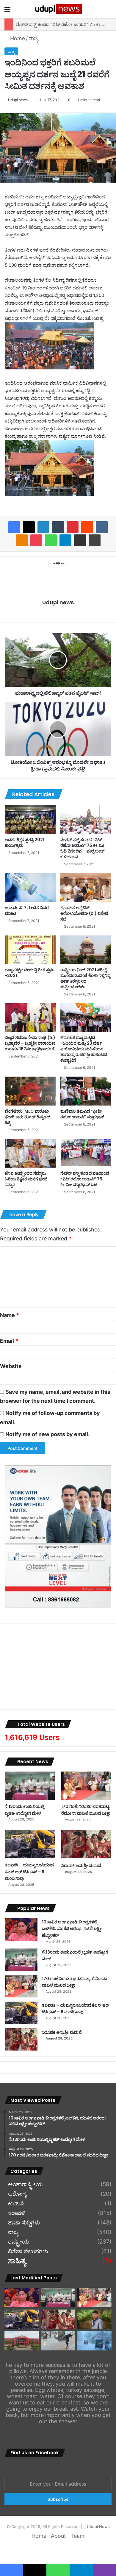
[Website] (58, 613)
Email (9, 1341)
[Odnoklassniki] (22, 540)
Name (10, 1315)
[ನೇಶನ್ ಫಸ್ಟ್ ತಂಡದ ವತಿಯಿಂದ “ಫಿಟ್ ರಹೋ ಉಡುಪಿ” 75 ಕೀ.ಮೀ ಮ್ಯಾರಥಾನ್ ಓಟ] (86, 1153)
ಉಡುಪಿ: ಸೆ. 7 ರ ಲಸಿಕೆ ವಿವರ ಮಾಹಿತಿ (27, 911)
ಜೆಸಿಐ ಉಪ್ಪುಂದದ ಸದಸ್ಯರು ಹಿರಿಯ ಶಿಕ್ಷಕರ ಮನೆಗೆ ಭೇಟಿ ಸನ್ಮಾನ (26, 1179)
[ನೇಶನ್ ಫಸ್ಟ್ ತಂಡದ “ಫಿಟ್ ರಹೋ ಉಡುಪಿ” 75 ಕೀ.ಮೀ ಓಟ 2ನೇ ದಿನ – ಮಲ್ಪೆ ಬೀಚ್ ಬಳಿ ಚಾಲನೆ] (86, 820)
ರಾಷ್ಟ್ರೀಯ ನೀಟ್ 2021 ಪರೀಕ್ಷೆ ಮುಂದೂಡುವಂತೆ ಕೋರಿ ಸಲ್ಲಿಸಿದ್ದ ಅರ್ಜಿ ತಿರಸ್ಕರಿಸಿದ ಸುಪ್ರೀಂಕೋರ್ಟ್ (85, 978)
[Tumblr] (58, 527)
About (58, 2536)
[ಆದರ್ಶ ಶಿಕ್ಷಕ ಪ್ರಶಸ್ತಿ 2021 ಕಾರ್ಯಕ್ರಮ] (30, 820)
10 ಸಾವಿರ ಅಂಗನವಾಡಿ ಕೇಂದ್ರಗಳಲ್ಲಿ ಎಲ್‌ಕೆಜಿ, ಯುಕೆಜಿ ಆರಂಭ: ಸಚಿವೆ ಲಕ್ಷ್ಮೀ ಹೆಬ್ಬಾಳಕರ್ (72, 1929)
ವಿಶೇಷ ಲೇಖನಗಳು (28, 2251)
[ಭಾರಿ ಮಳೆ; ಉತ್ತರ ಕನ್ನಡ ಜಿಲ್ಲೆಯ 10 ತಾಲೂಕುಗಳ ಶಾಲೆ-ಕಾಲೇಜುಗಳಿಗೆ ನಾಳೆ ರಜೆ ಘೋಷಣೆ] (94, 2341)
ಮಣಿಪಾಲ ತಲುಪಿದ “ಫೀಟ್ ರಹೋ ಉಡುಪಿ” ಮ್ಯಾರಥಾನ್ (82, 1114)
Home (17, 38)
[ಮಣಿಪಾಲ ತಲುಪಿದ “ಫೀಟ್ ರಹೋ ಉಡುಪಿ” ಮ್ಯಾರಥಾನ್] (86, 1091)
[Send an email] (30, 100)
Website (11, 1366)
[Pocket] (36, 540)
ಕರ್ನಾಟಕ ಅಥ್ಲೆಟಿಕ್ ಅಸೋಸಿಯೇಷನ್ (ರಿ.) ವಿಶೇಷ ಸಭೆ (84, 913)
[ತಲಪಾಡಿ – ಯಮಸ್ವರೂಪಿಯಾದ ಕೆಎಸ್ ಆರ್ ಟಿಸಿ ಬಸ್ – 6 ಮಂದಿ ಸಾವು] (30, 1844)
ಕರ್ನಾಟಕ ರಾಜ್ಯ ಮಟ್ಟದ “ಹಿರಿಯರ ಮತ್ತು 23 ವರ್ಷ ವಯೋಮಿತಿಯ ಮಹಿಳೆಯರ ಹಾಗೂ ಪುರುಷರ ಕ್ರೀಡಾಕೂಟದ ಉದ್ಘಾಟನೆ (84, 1049)
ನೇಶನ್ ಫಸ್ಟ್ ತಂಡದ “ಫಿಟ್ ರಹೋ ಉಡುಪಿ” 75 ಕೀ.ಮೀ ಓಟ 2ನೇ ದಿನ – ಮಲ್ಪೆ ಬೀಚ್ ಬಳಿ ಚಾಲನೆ (83, 848)
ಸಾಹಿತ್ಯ (17, 2261)
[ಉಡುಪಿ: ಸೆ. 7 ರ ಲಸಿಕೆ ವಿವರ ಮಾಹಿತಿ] (30, 887)
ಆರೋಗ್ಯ (17, 2194)
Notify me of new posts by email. (47, 1434)
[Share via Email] (80, 540)
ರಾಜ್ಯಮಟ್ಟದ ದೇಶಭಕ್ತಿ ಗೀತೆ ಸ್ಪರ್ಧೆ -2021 (29, 973)
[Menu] (7, 11)
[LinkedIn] (43, 527)
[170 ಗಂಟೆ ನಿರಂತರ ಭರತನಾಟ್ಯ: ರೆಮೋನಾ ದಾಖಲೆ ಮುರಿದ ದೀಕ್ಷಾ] (86, 1786)
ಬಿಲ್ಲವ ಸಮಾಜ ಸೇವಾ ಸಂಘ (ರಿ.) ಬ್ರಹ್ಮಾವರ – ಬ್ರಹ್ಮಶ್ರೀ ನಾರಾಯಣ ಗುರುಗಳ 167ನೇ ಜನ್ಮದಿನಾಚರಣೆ (30, 1043)
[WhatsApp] (51, 540)
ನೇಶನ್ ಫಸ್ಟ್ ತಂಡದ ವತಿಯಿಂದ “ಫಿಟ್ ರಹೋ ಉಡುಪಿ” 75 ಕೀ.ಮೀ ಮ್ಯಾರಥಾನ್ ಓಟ (85, 1179)
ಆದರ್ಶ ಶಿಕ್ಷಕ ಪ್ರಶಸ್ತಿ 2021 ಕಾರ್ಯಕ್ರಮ (25, 843)
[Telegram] (65, 540)
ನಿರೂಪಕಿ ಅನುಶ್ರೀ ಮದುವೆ (81, 1866)
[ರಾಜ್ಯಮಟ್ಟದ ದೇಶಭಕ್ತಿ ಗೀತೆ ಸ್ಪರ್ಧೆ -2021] (30, 950)
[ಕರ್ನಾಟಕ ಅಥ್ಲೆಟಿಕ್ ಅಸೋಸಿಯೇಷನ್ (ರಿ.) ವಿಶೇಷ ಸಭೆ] (86, 887)
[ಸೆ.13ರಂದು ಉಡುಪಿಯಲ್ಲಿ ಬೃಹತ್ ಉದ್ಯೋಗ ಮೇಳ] (30, 1786)
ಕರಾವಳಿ (17, 2213)
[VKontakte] (102, 527)
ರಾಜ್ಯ (33, 38)
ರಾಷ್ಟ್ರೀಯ (19, 2242)
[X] (29, 527)
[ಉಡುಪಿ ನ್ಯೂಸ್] (58, 9)
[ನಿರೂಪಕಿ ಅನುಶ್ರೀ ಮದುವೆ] (86, 1844)
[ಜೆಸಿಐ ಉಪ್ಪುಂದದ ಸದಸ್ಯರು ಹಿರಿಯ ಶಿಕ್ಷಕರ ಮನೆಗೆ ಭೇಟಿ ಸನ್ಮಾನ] (30, 1153)
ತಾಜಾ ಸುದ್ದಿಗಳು (24, 2223)
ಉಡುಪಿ (16, 2204)
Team (77, 2536)
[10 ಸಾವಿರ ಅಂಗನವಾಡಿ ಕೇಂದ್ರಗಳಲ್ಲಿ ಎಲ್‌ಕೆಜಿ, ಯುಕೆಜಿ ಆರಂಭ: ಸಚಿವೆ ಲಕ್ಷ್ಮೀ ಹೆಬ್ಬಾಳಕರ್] (21, 1930)
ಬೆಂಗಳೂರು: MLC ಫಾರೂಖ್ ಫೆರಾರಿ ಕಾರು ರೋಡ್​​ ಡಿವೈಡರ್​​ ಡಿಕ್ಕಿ (28, 1117)
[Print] (95, 540)
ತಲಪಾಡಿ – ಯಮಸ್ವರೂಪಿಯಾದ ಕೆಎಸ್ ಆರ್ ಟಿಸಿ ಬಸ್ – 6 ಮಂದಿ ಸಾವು (29, 1872)
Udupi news (18, 100)
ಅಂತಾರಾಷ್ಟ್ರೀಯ (25, 2185)
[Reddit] (87, 527)
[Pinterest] (73, 527)
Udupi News (98, 2526)
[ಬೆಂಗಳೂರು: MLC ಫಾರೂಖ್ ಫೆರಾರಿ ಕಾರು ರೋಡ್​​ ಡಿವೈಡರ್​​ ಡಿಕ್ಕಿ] (30, 1091)
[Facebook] (14, 527)
